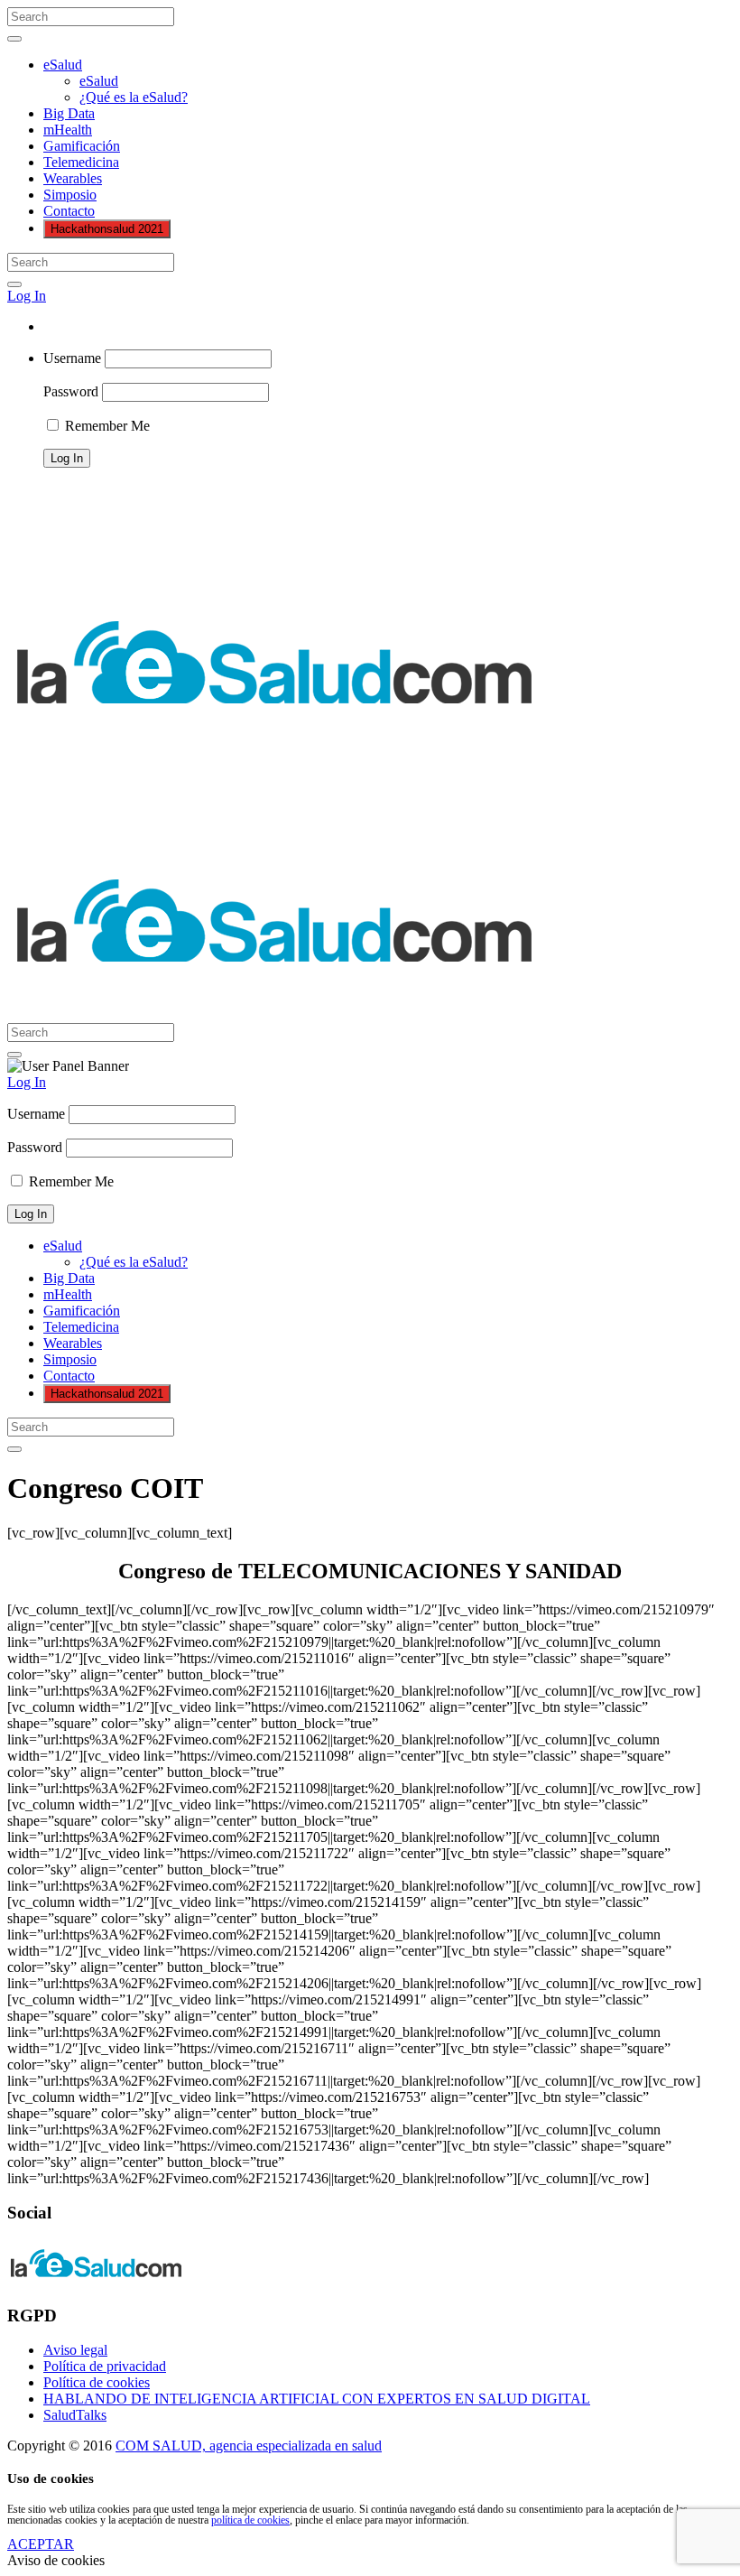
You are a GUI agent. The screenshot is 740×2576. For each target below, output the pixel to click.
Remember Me (106, 426)
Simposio (70, 195)
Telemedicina (81, 162)
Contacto (69, 211)
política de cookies (250, 2520)
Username (72, 358)
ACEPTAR (41, 2544)
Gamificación (82, 146)
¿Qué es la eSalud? (134, 97)
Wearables (73, 178)
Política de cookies (97, 2382)
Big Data (69, 113)
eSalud (63, 65)
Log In (27, 296)
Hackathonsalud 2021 (107, 229)
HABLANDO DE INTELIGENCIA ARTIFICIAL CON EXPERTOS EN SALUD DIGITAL (317, 2399)
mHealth (68, 130)
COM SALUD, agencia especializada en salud (249, 2446)
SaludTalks (75, 2415)
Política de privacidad (105, 2366)
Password (71, 391)
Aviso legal (75, 2350)
